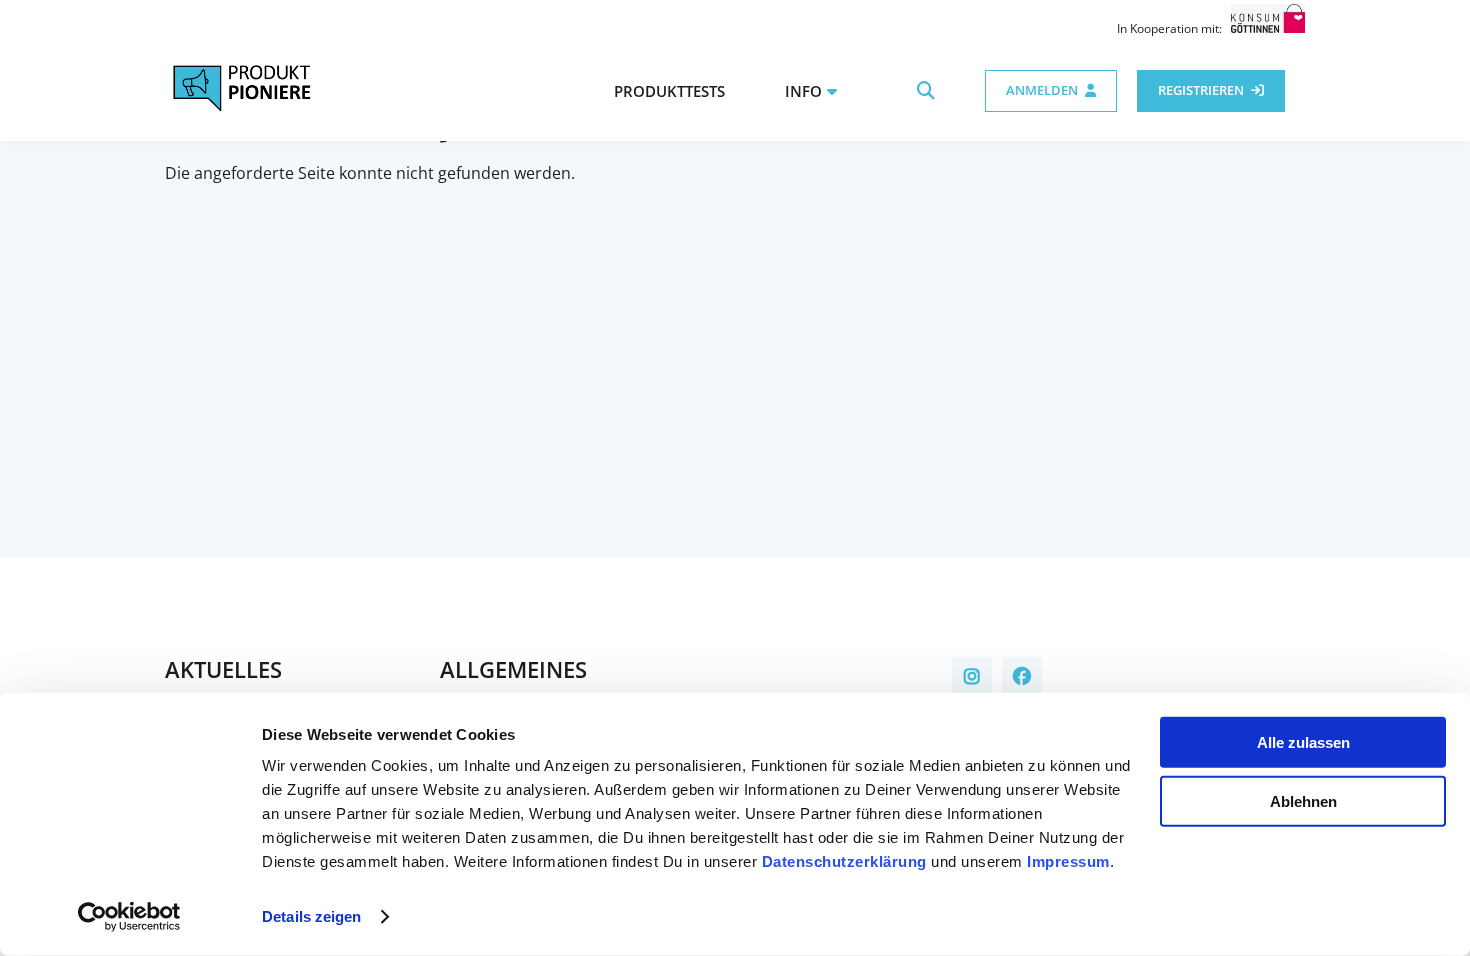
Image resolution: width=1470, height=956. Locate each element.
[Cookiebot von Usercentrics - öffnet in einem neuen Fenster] (129, 917)
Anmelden (1042, 90)
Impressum (1068, 861)
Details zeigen (311, 916)
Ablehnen (1303, 800)
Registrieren (1201, 90)
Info (803, 91)
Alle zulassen (1303, 742)
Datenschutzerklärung (844, 861)
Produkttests (669, 91)
